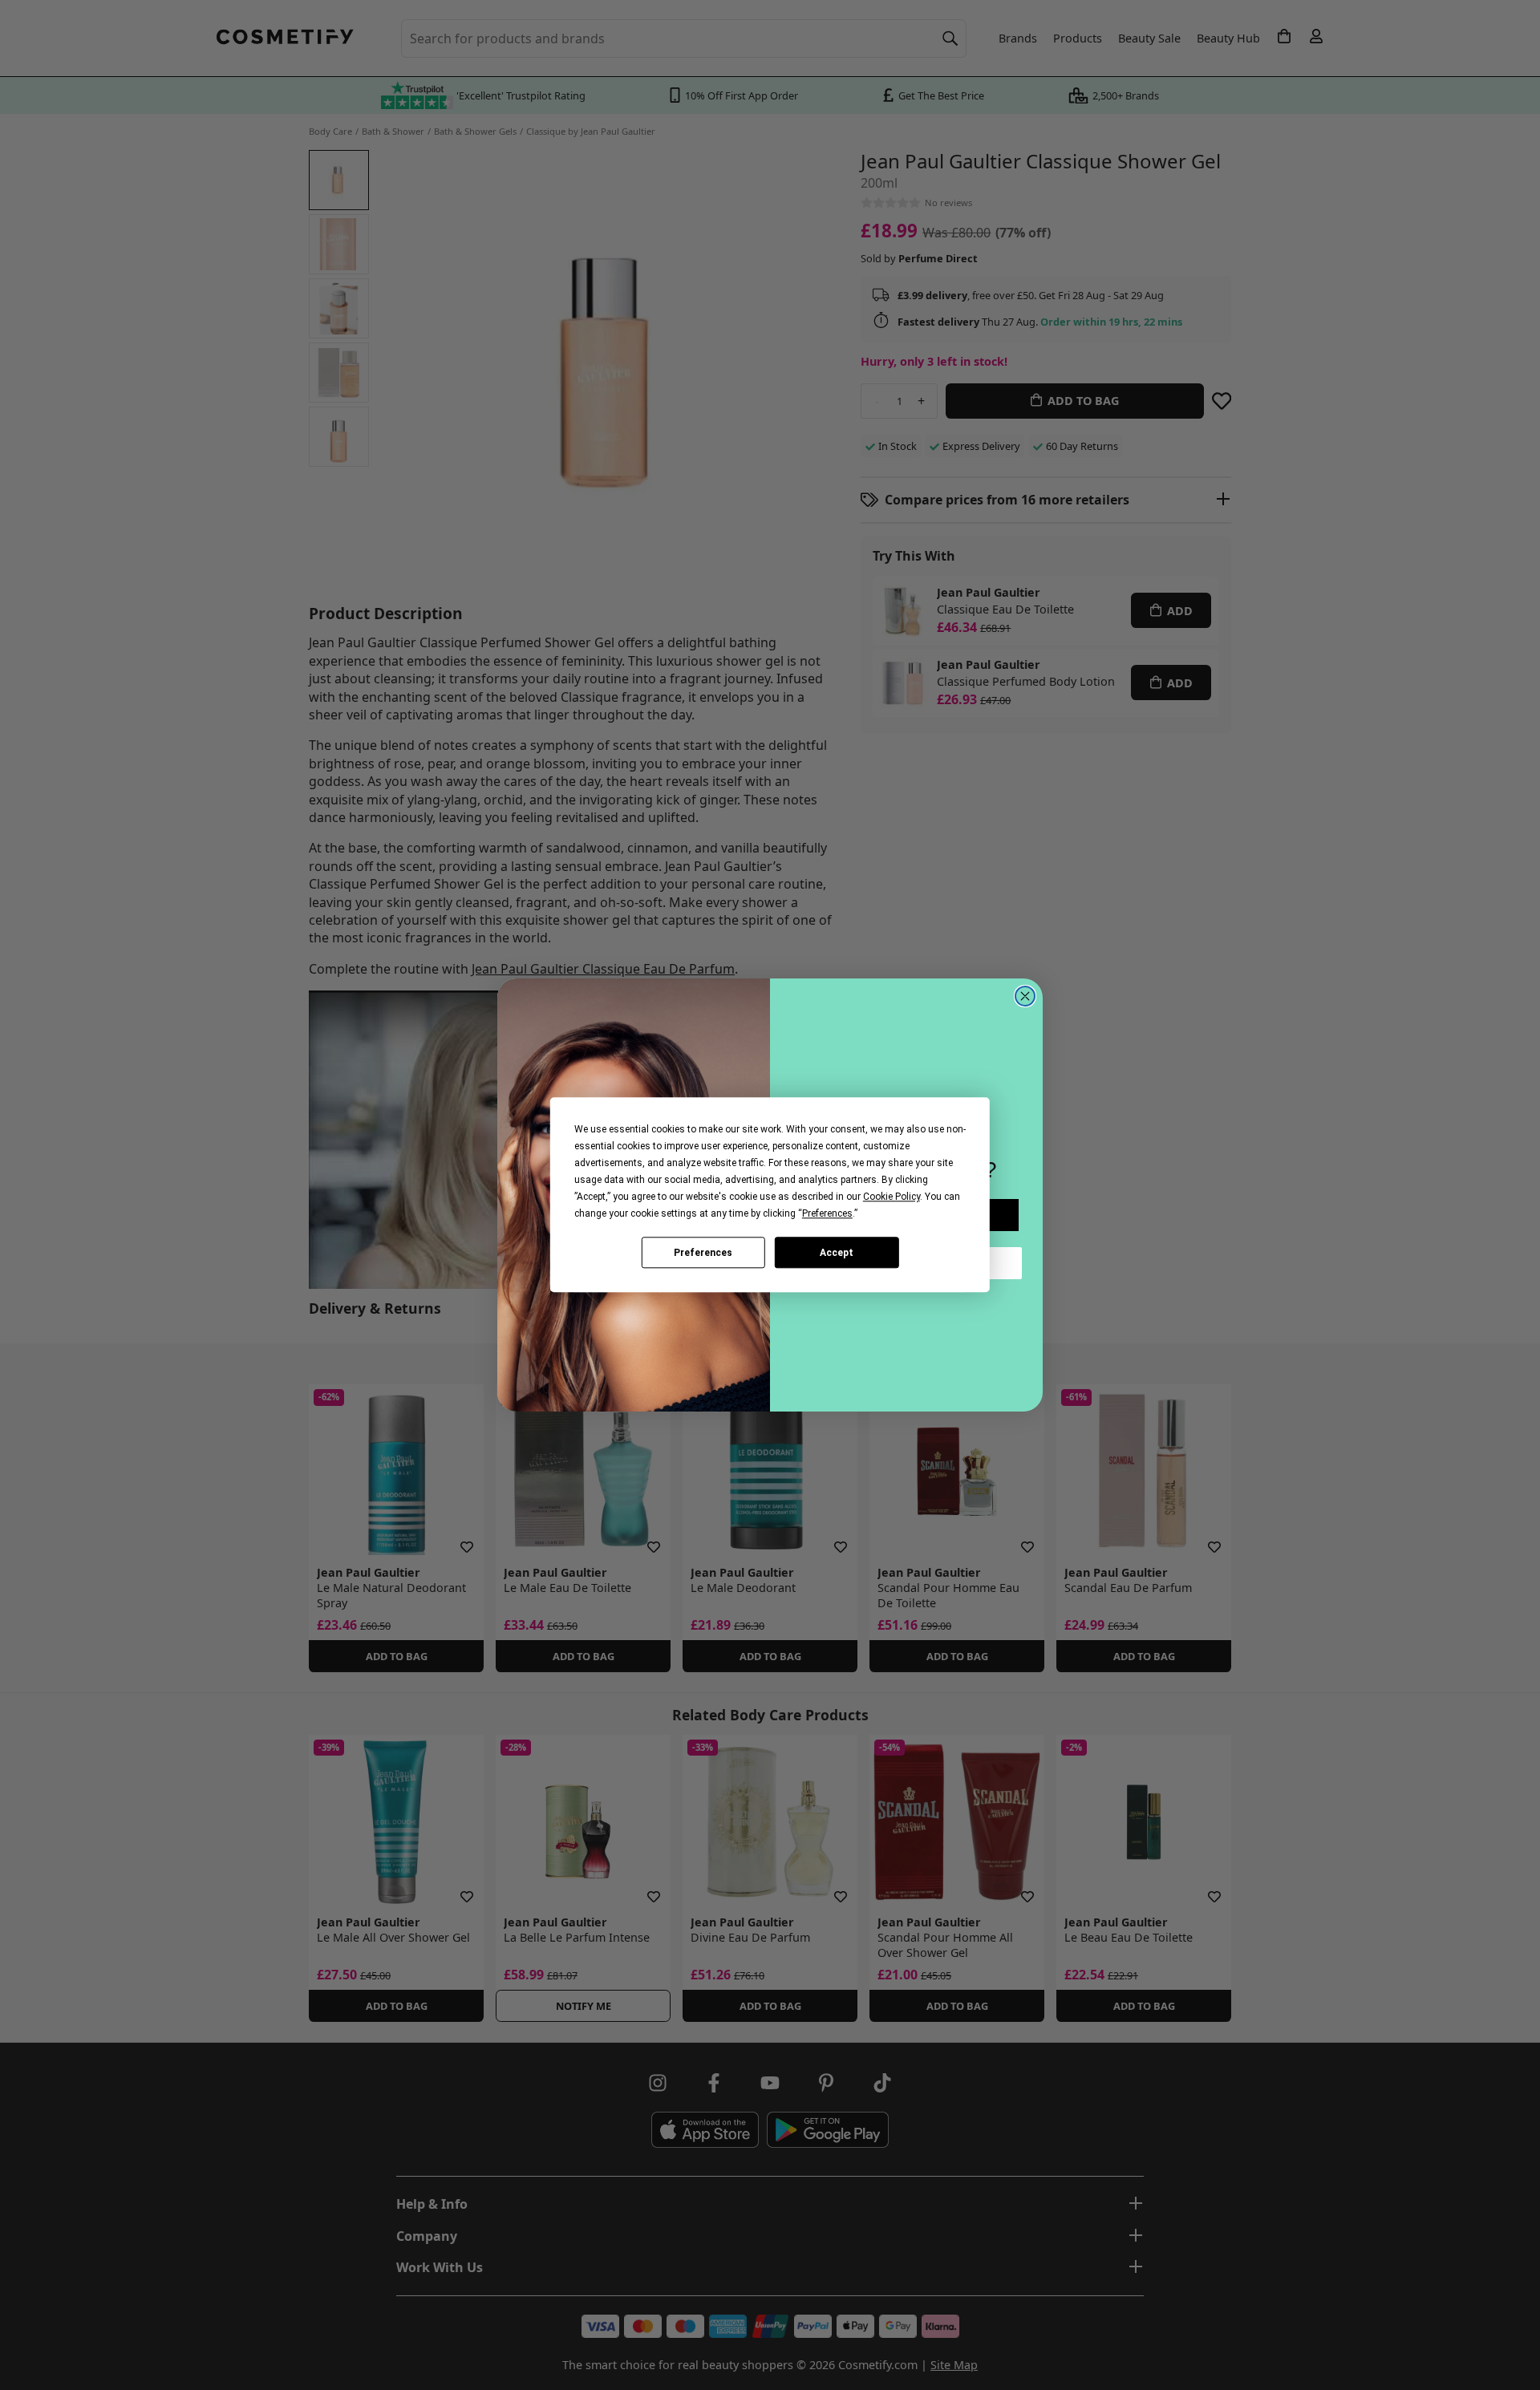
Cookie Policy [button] (892, 1197)
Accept (837, 1253)
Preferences (703, 1253)
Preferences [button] (827, 1213)
